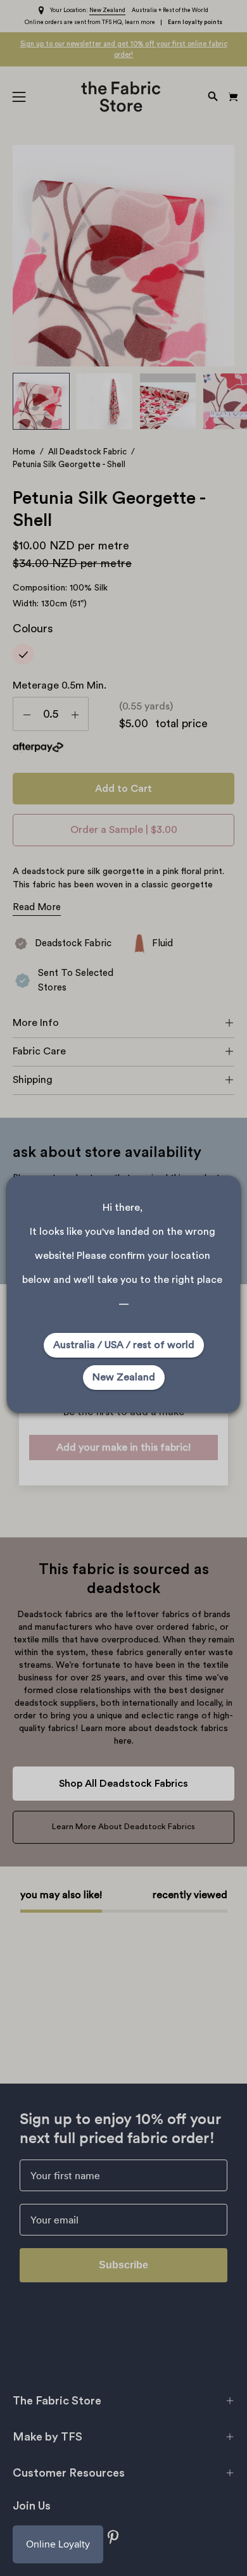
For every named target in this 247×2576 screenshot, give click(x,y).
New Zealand (124, 1377)
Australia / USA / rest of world (124, 1345)
